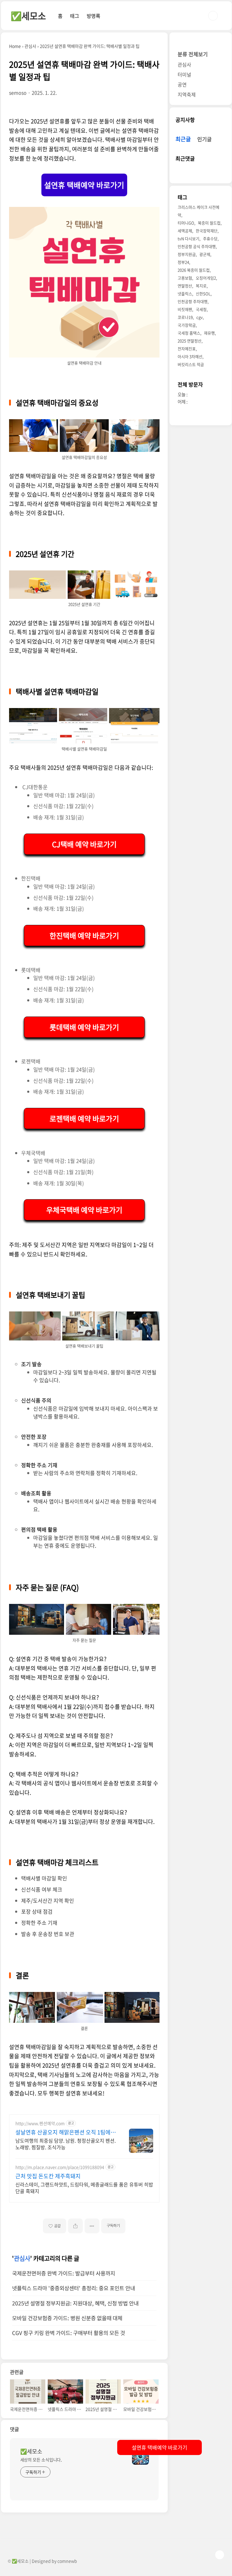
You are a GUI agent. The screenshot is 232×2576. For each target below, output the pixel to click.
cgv (200, 317)
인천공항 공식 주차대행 (197, 246)
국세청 (201, 309)
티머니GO (186, 223)
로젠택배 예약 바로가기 (84, 1118)
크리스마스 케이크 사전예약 (198, 211)
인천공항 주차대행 (193, 301)
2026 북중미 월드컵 (194, 270)
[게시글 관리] (92, 2226)
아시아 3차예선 (190, 356)
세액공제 (185, 231)
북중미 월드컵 (209, 223)
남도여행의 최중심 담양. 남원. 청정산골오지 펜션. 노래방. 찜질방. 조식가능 (66, 2144)
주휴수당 (210, 238)
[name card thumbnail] (140, 2456)
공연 (182, 84)
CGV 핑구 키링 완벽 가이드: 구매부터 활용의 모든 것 (69, 2333)
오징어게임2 (206, 278)
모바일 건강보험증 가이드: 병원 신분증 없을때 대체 (67, 2318)
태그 (75, 16)
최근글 (183, 139)
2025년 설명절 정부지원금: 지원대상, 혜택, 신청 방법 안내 (75, 2303)
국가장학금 (187, 325)
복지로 (201, 286)
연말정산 (185, 286)
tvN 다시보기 (188, 238)
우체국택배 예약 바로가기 (84, 1210)
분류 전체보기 (193, 54)
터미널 (184, 74)
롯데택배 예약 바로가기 (84, 1027)
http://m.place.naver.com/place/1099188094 (60, 2167)
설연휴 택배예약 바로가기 (84, 185)
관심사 (22, 2258)
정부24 (183, 262)
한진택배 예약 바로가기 (84, 935)
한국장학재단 (207, 231)
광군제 (205, 254)
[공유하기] (75, 2226)
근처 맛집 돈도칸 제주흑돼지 (48, 2176)
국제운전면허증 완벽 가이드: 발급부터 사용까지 (64, 2273)
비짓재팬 (185, 309)
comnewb (67, 2561)
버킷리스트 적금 (191, 364)
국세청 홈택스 (189, 333)
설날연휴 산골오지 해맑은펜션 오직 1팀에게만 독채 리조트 (66, 2132)
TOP (220, 2555)
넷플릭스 (185, 294)
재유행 (209, 333)
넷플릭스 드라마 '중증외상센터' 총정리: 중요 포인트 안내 (74, 2288)
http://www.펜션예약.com (40, 2123)
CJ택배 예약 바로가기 (84, 844)
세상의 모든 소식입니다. (41, 2460)
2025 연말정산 (190, 341)
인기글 (205, 139)
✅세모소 (28, 16)
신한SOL (203, 294)
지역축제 (187, 94)
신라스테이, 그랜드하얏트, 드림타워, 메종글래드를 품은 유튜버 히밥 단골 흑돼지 (84, 2187)
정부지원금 (187, 254)
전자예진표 (187, 349)
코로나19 (185, 317)
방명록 (93, 16)
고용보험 (185, 278)
